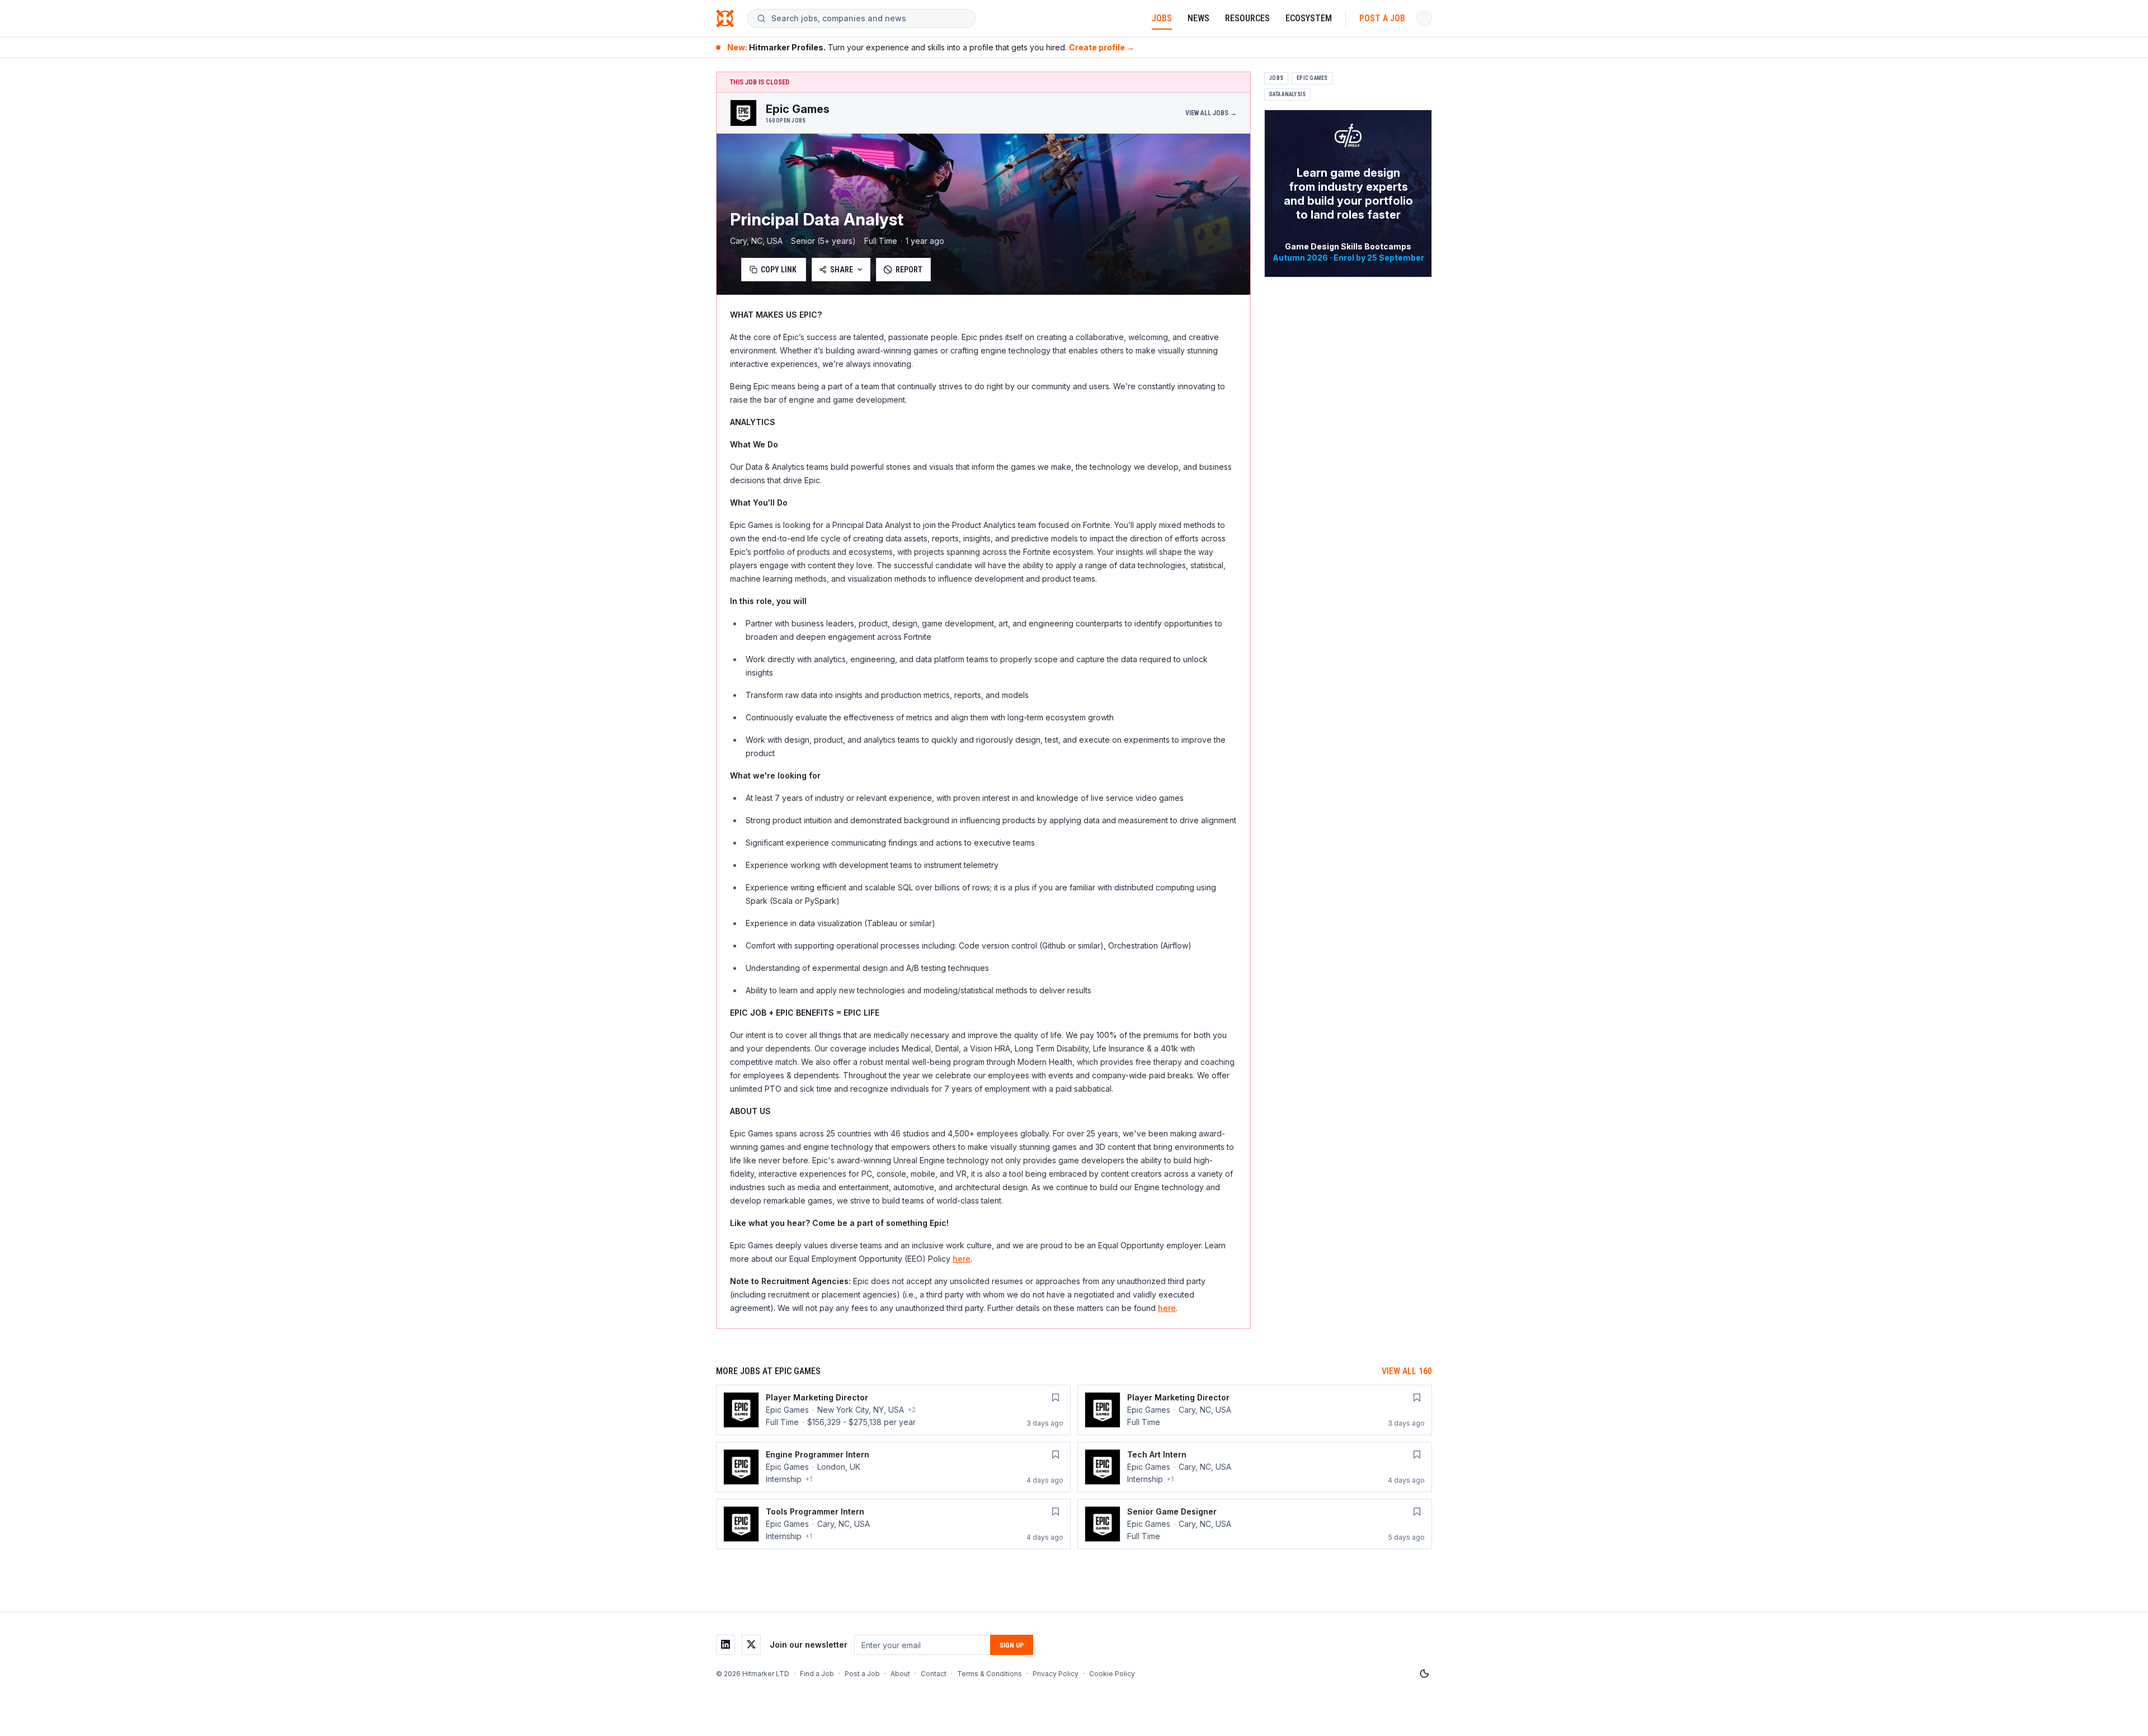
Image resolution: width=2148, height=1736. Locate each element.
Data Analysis (1287, 94)
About (900, 1674)
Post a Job (1382, 18)
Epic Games (1312, 78)
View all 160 (1407, 1371)
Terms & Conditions (990, 1674)
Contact (934, 1674)
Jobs (1162, 18)
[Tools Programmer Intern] (893, 1524)
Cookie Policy (1112, 1674)
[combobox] (869, 18)
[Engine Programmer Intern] (893, 1467)
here (962, 1259)
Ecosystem (1309, 18)
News (1198, 18)
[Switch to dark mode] (1424, 1674)
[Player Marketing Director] (893, 1410)
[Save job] (1056, 1398)
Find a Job (817, 1674)
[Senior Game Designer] (1255, 1524)
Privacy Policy (1056, 1674)
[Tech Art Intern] (1255, 1467)
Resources (1247, 18)
